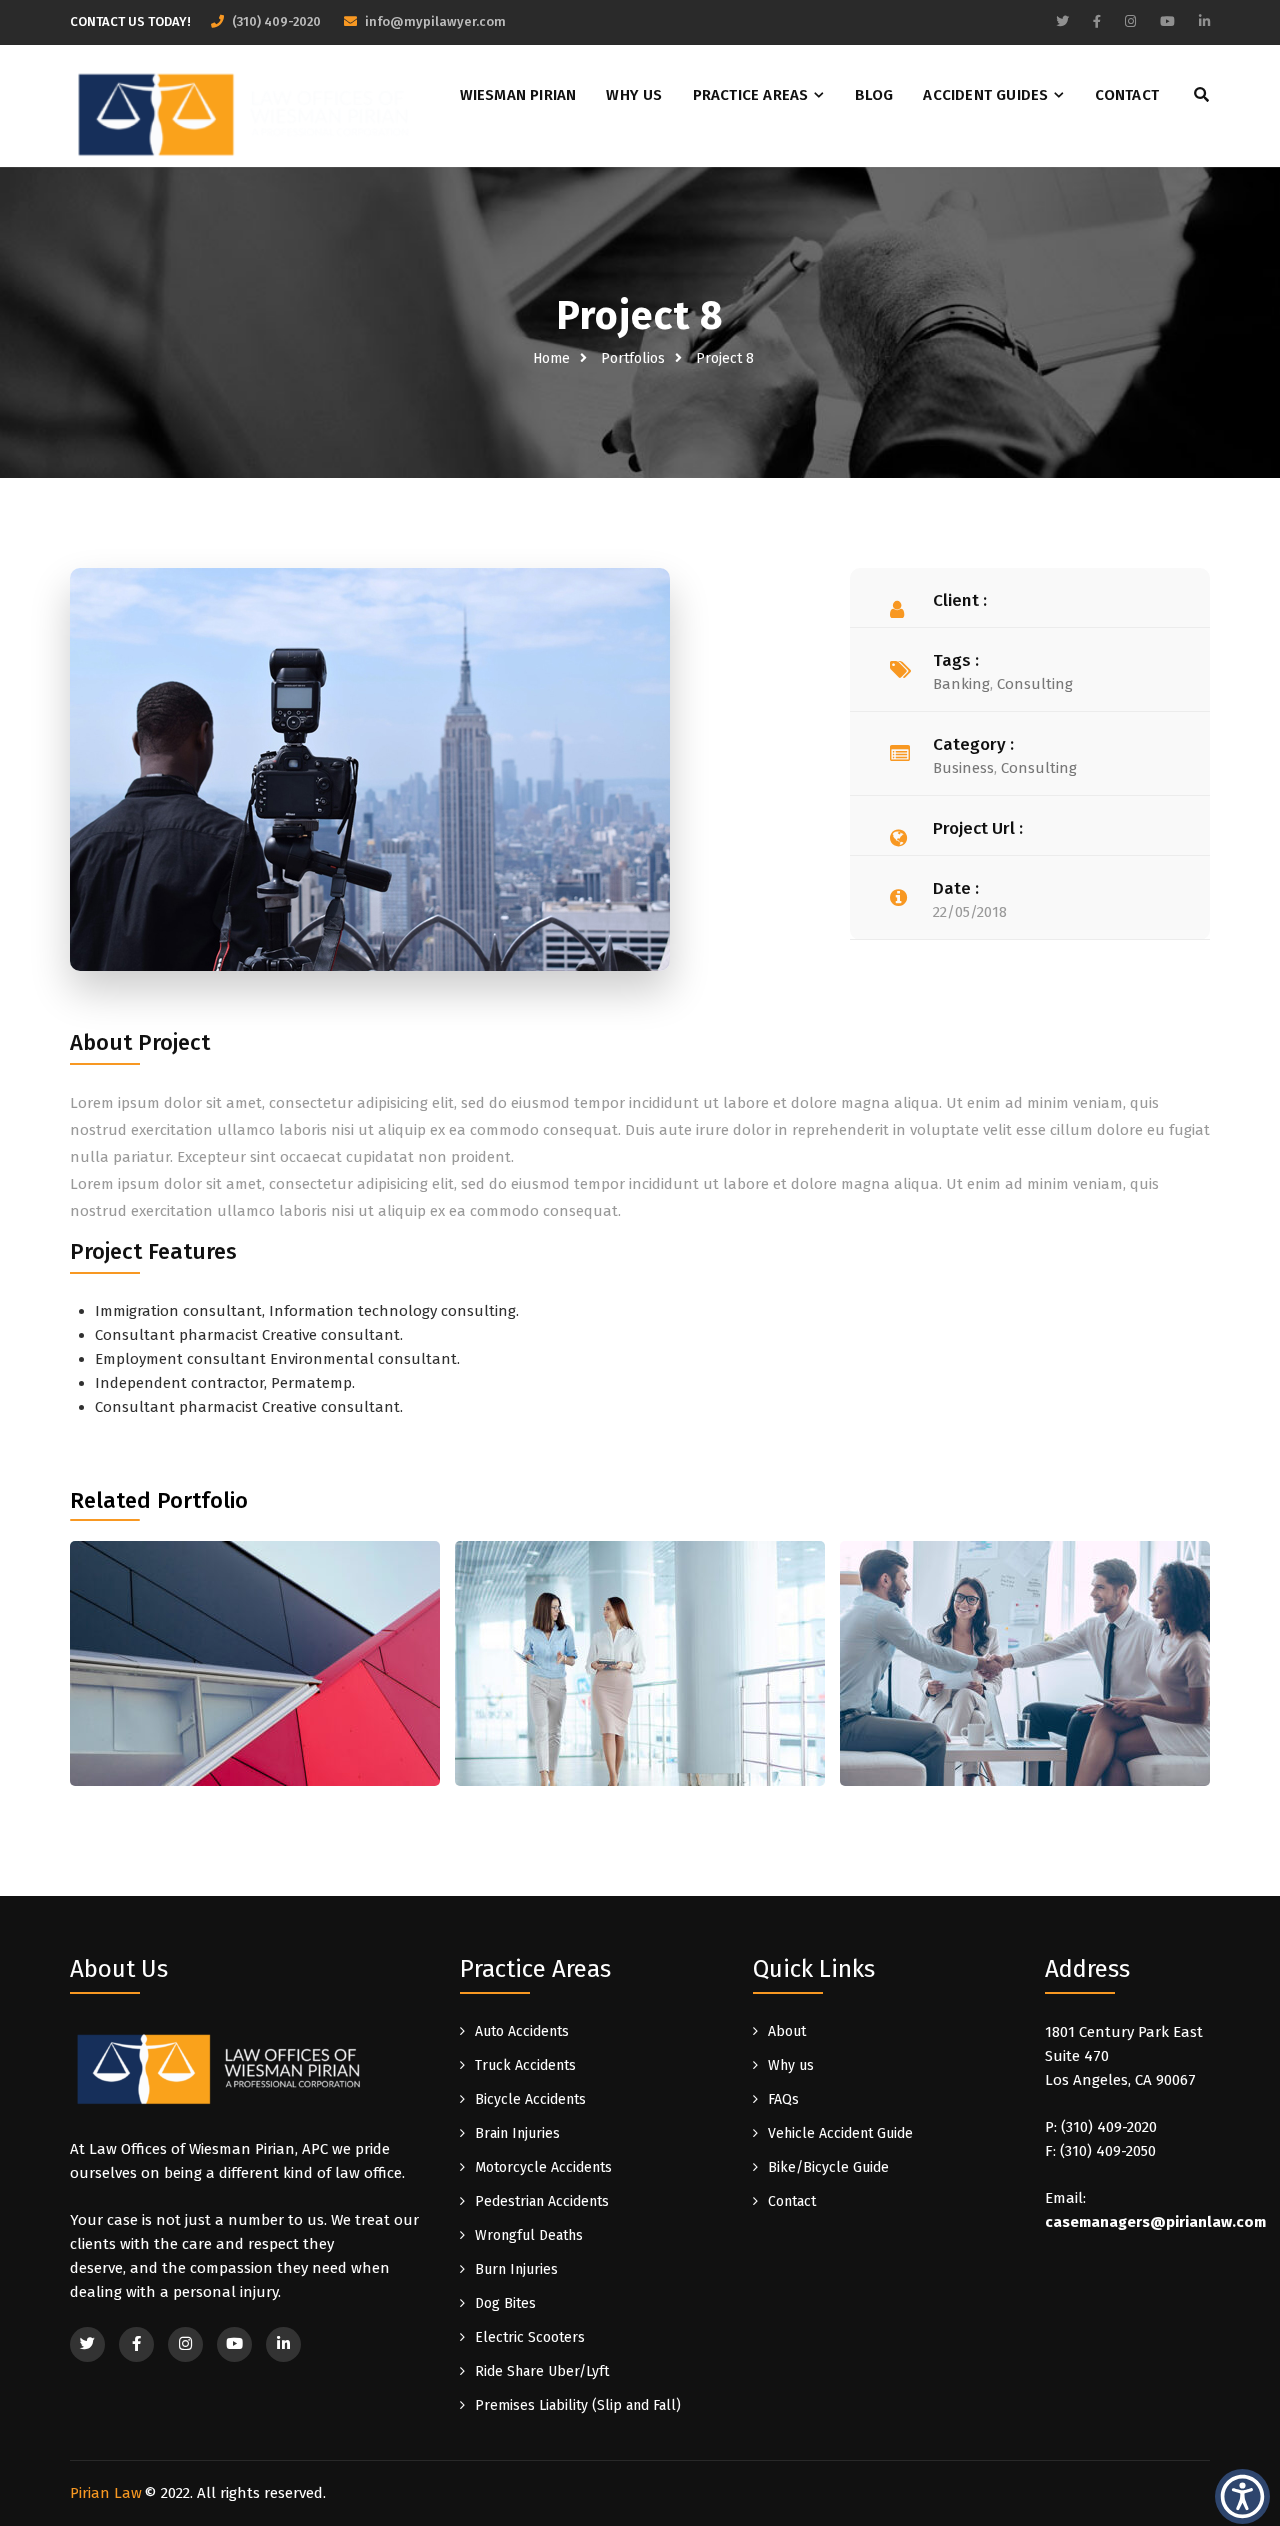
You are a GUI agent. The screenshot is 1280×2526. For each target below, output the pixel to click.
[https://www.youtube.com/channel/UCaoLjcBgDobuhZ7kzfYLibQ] (1167, 21)
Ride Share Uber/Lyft (542, 2371)
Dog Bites (505, 2303)
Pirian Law (106, 2493)
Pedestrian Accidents (542, 2201)
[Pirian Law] (245, 111)
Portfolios (633, 358)
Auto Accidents (522, 2031)
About (787, 2031)
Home (551, 358)
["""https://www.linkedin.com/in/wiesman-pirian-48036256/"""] (283, 2344)
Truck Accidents (525, 2065)
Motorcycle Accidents (543, 2167)
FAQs (783, 2099)
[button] (1242, 2496)
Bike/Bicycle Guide (828, 2167)
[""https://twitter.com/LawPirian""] (1062, 21)
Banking (961, 684)
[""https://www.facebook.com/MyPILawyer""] (1097, 21)
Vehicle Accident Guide (840, 2133)
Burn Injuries (516, 2269)
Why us (634, 95)
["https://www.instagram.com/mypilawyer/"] (1130, 21)
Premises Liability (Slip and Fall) (578, 2405)
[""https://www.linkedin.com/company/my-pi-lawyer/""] (1204, 21)
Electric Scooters (530, 2337)
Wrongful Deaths (529, 2235)
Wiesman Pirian (518, 95)
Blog (874, 95)
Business (963, 768)
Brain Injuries (517, 2133)
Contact (1127, 95)
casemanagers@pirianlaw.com (1155, 2222)
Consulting (1035, 684)
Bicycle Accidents (530, 2099)
